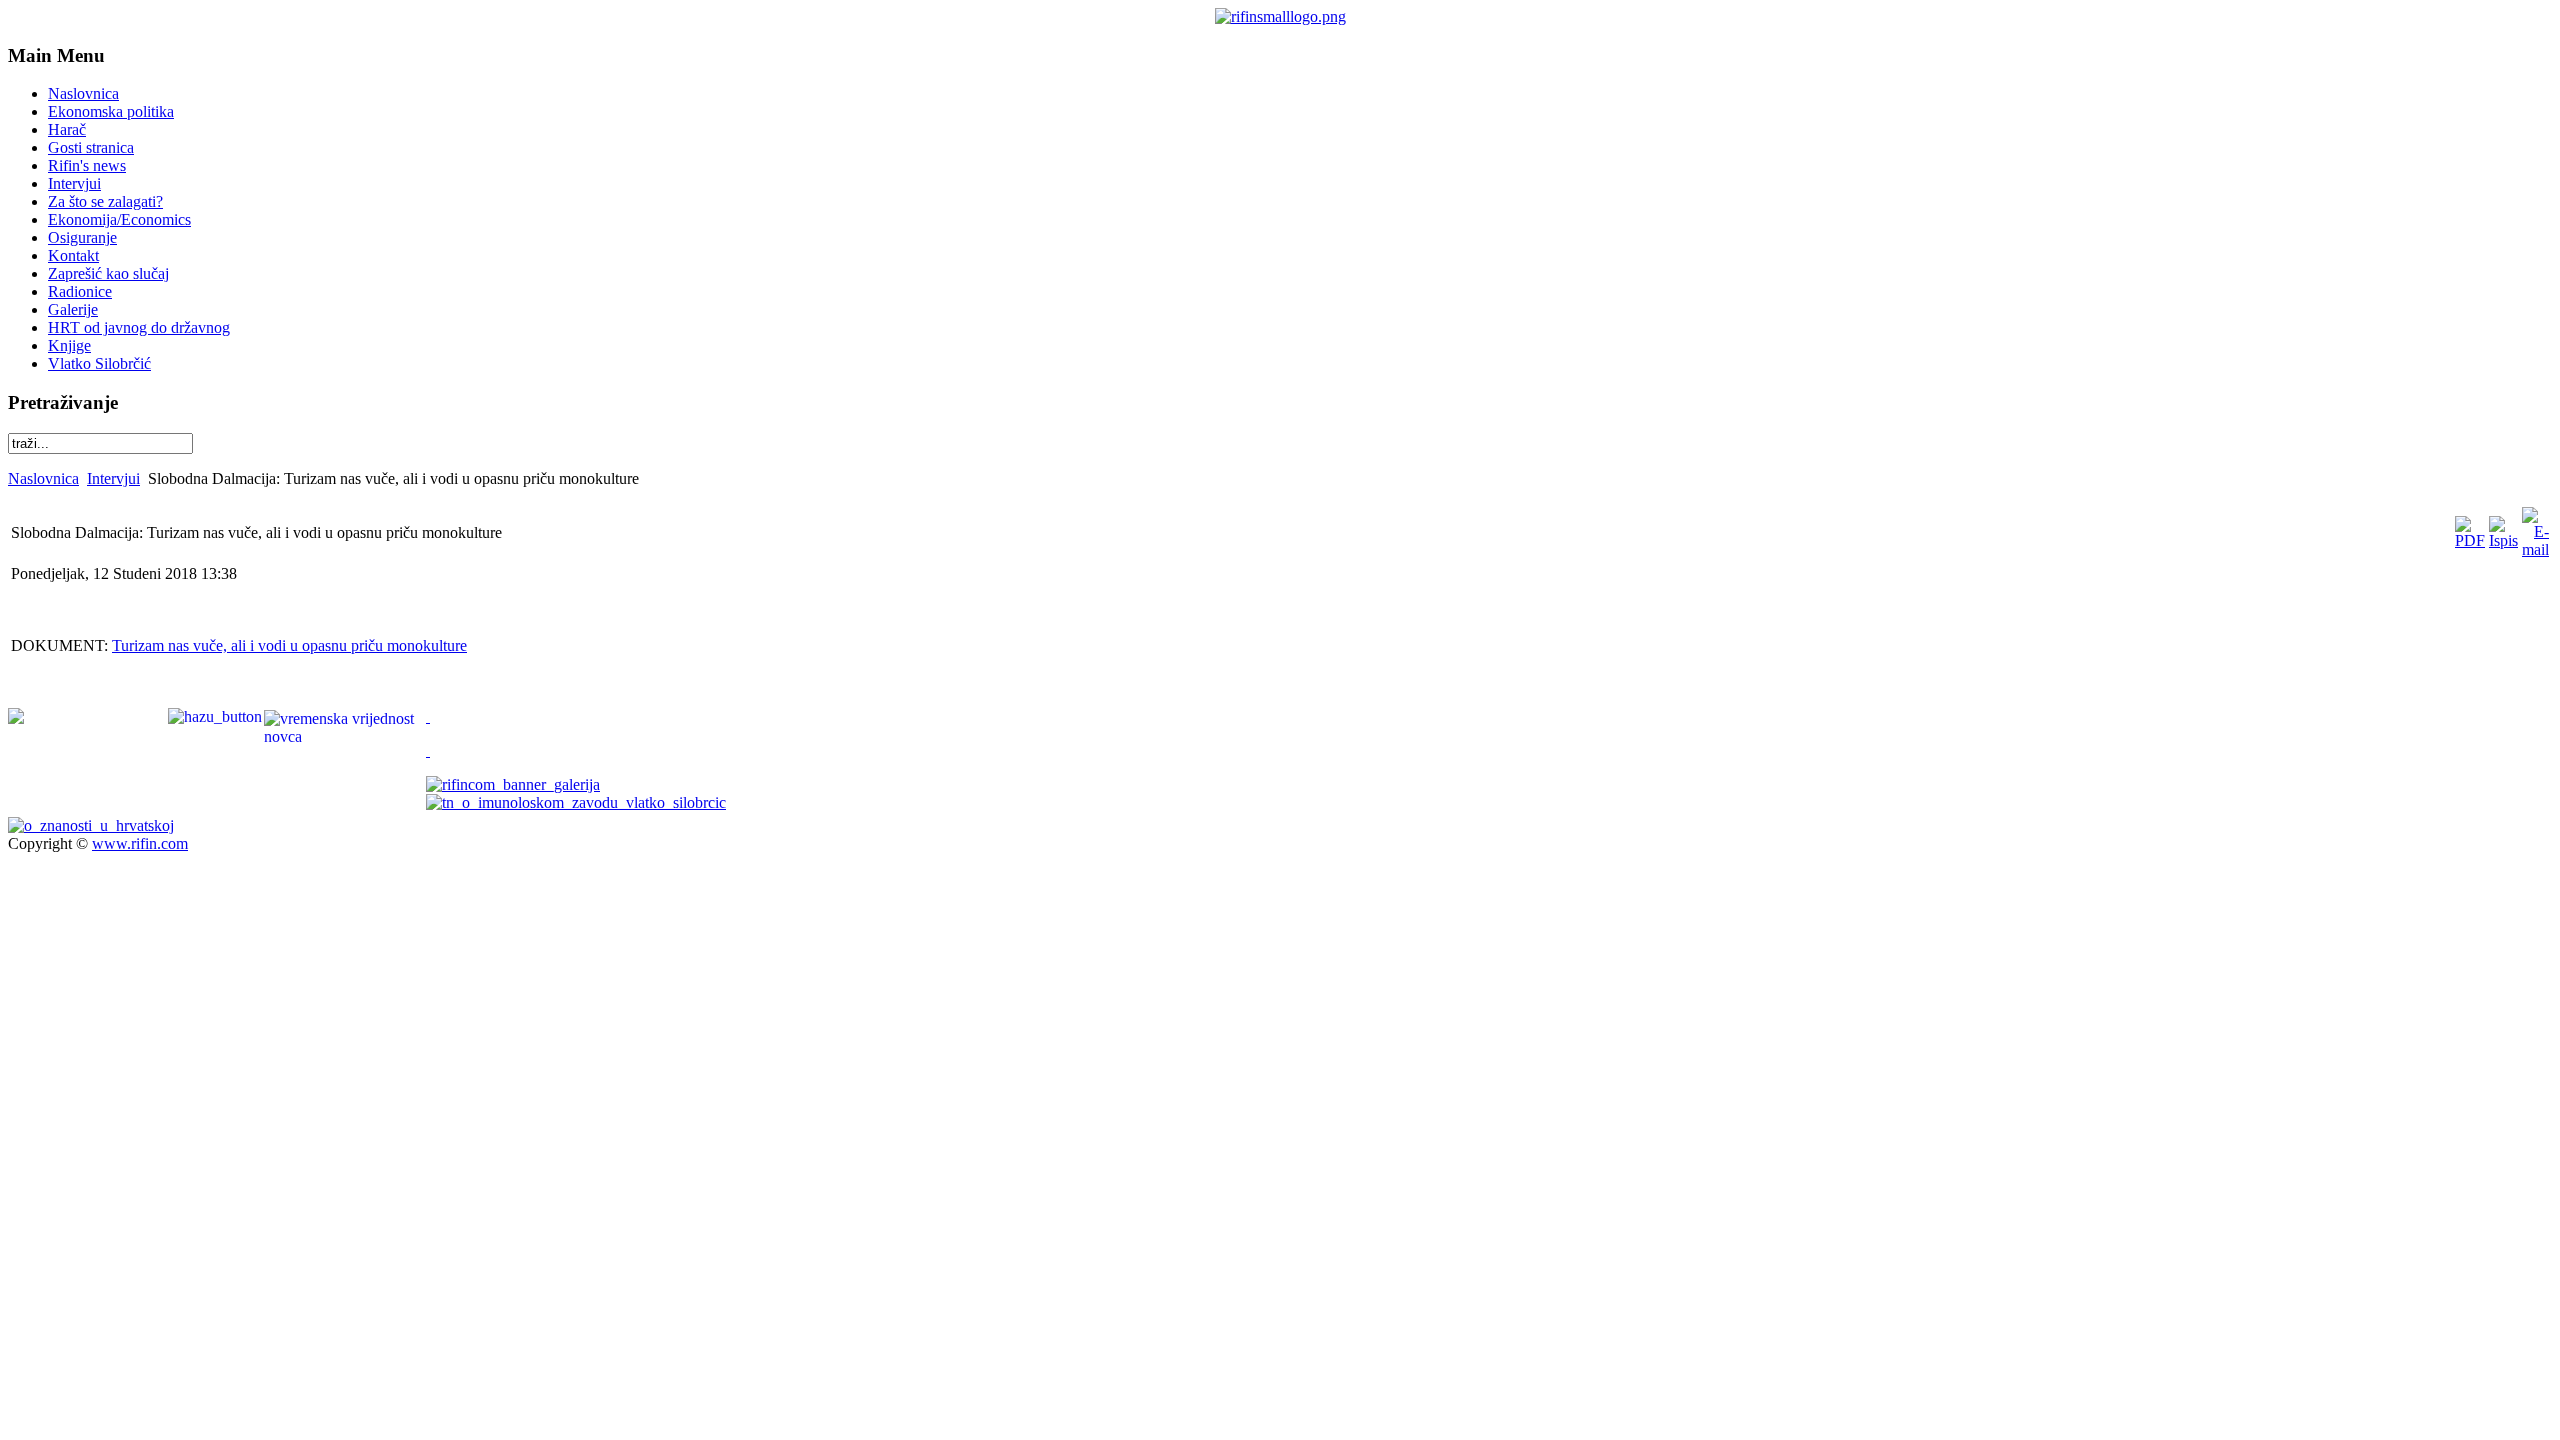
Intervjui (113, 478)
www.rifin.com (140, 843)
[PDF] (2470, 540)
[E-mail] (2535, 549)
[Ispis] (2503, 540)
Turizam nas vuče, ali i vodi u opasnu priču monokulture (289, 645)
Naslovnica (43, 478)
